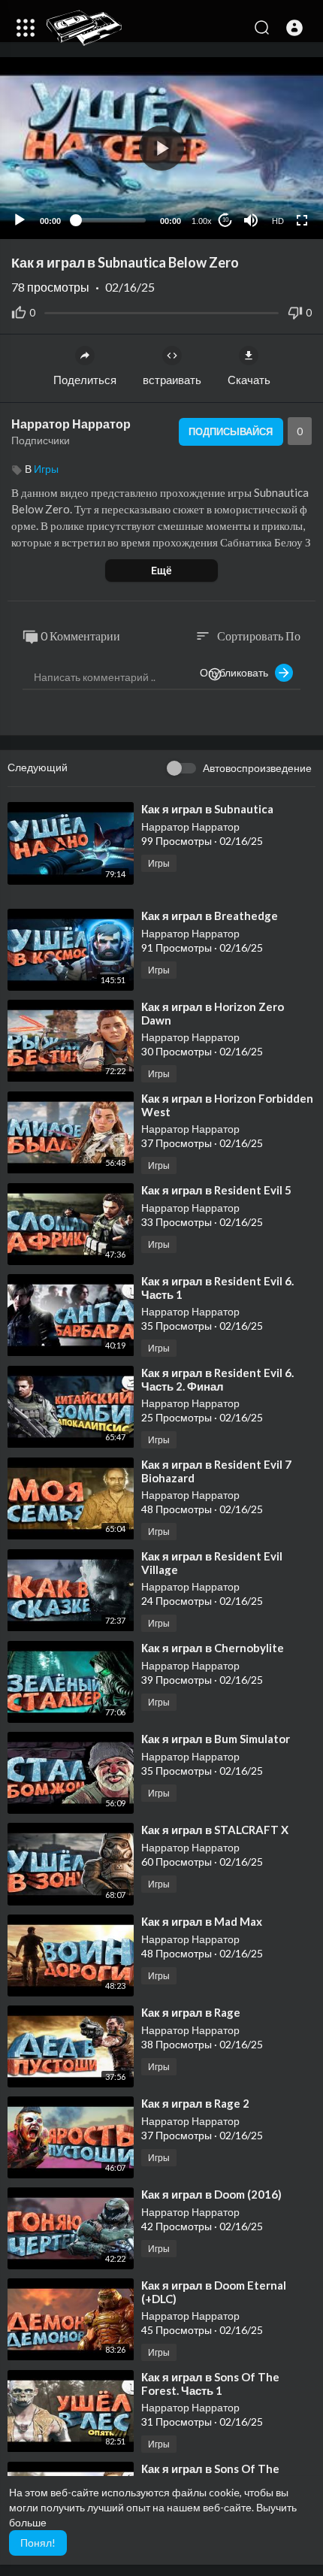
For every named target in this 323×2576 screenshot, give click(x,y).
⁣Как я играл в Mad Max (202, 1921)
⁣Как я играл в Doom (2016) (211, 2194)
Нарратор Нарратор (71, 424)
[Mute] (251, 220)
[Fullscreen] (302, 220)
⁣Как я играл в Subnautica (207, 809)
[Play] (20, 220)
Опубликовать (237, 672)
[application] (161, 148)
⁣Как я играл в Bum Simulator (216, 1739)
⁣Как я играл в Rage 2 (195, 2103)
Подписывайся (231, 431)
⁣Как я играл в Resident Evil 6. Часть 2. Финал (217, 1379)
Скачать (249, 380)
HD (278, 221)
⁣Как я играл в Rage (191, 2012)
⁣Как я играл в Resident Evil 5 (216, 1190)
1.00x (202, 221)
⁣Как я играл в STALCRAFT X (215, 1830)
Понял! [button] (38, 2543)
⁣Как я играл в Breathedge (210, 916)
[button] (294, 28)
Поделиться (85, 380)
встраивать (172, 380)
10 (225, 220)
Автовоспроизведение (257, 768)
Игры (46, 469)
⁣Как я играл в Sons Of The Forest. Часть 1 (210, 2384)
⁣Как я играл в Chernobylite (213, 1648)
